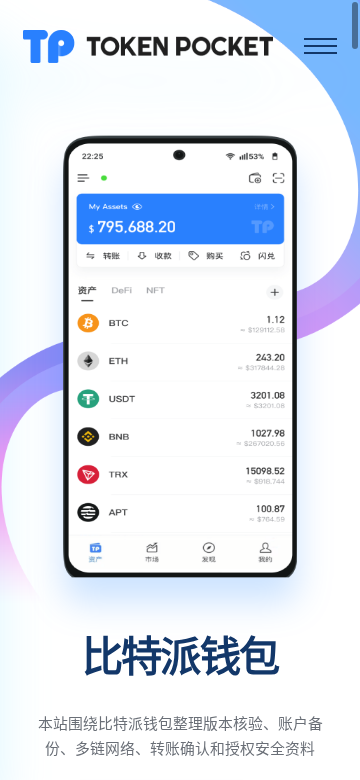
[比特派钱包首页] (148, 45)
